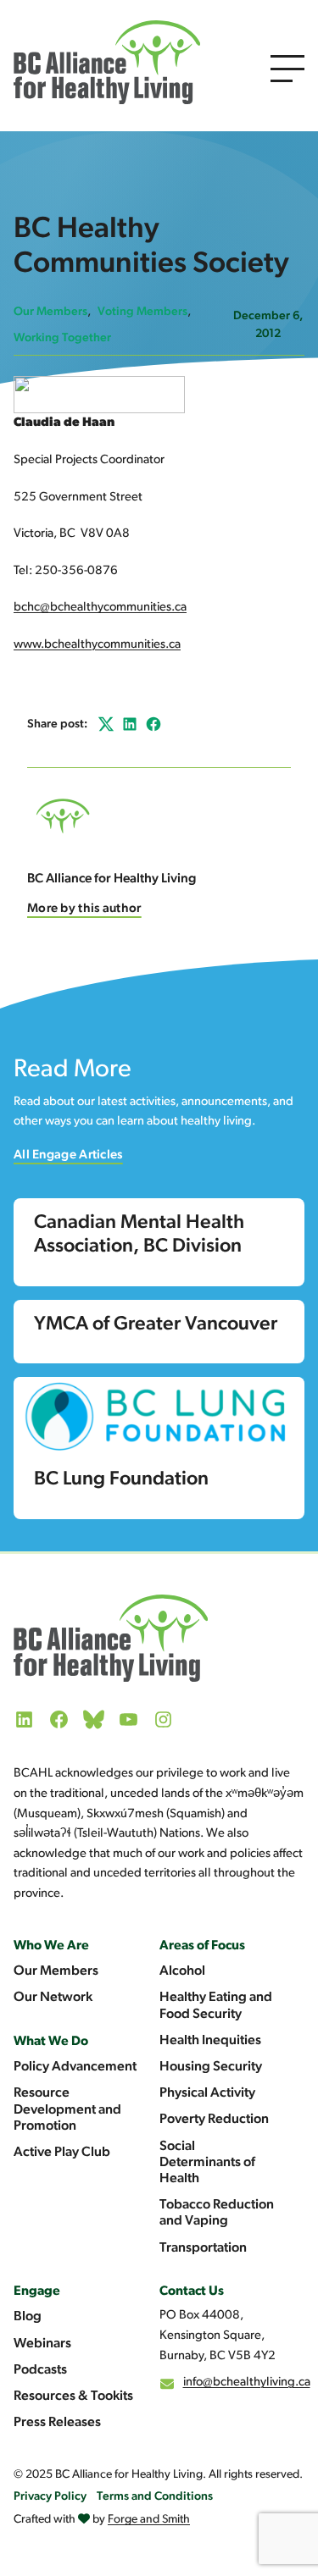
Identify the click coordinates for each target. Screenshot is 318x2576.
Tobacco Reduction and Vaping (217, 2213)
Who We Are (51, 1946)
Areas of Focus (202, 1946)
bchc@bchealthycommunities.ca (100, 608)
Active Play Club (62, 2153)
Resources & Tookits (73, 2396)
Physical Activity (207, 2093)
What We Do (51, 2042)
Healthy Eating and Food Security (216, 2006)
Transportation (203, 2248)
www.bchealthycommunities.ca (97, 645)
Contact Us (192, 2291)
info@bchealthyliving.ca (247, 2383)
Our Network (53, 1998)
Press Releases (57, 2423)
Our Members (50, 312)
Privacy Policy (50, 2497)
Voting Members (142, 312)
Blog (28, 2317)
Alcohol (182, 1971)
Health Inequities (210, 2041)
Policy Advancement (75, 2067)
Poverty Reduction (214, 2120)
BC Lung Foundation (121, 1480)
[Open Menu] (287, 69)
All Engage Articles (68, 1155)
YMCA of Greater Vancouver (156, 1325)
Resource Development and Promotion (67, 2109)
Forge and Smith (149, 2520)
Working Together (62, 338)
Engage (37, 2291)
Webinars (42, 2344)
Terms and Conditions (155, 2497)
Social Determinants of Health (207, 2163)
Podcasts (40, 2370)
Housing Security (211, 2067)
